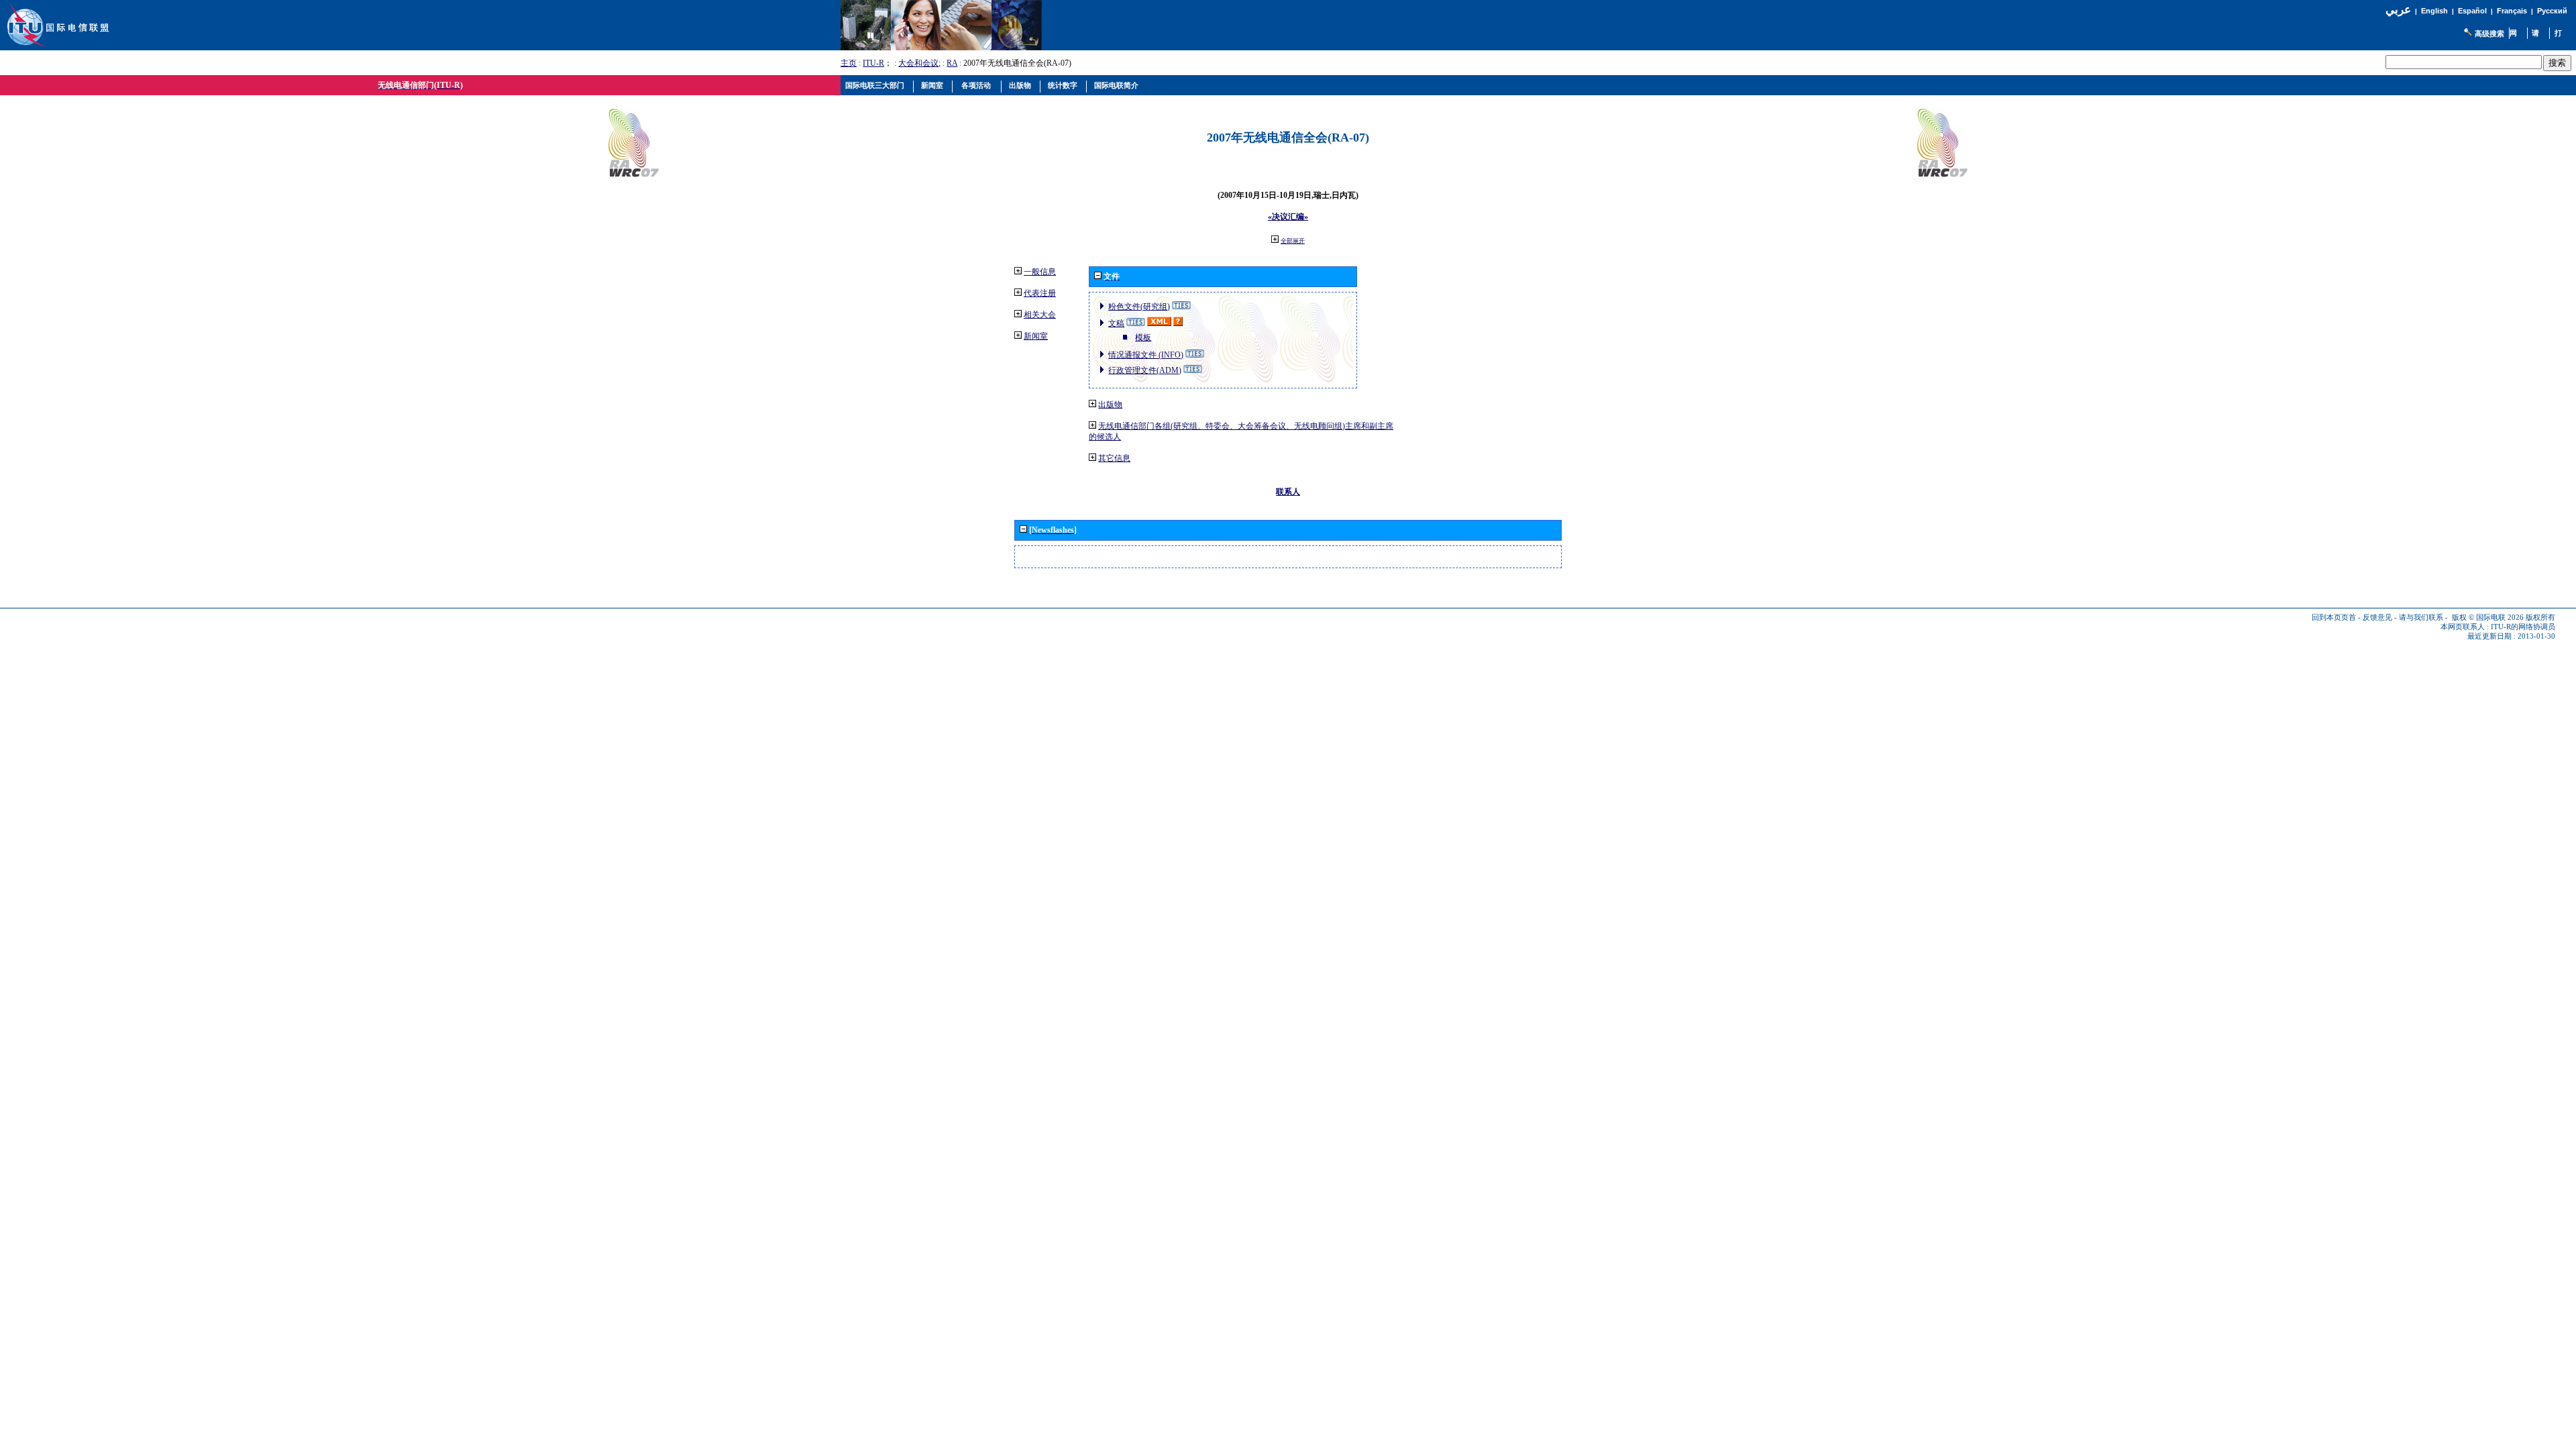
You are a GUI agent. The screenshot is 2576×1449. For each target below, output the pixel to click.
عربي (2398, 10)
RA (952, 63)
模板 (1143, 337)
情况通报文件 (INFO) (1146, 355)
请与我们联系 (2421, 618)
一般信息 (1040, 272)
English (2434, 11)
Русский (2552, 11)
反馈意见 (2377, 618)
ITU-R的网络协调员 (2523, 627)
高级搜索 (2489, 34)
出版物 (1110, 405)
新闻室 (1036, 336)
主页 (849, 63)
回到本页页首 (2334, 618)
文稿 (1116, 323)
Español (2472, 11)
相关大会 (1040, 315)
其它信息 (1114, 458)
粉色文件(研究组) (1139, 307)
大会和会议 (918, 63)
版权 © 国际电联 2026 (2488, 618)
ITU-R (873, 63)
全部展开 (1293, 241)
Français (2512, 11)
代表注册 (1040, 293)
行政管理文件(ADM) (1145, 370)
